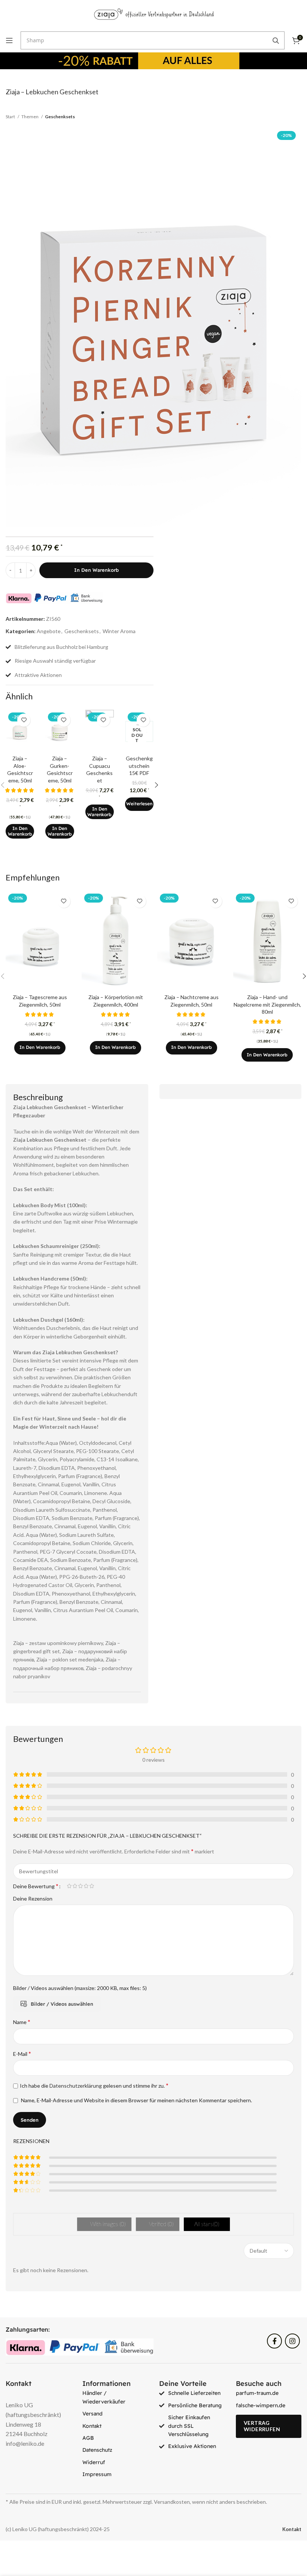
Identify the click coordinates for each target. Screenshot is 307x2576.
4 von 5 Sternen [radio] (86, 1886)
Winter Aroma (119, 631)
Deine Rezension (33, 1899)
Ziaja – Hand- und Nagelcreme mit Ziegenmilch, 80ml (267, 1004)
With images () (107, 2224)
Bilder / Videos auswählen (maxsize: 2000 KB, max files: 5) (80, 1988)
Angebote (49, 631)
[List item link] (115, 2397)
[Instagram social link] (292, 2341)
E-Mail (22, 2053)
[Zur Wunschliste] (24, 720)
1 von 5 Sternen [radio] (69, 1886)
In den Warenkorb (96, 570)
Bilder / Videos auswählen (62, 2004)
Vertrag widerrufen (262, 2426)
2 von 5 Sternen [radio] (75, 1886)
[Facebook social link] (274, 2341)
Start (11, 117)
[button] (20, 831)
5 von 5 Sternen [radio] (92, 1886)
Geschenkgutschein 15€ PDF (139, 766)
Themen (30, 117)
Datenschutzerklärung (76, 2086)
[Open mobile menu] (9, 40)
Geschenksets (60, 117)
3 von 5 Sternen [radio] (80, 1886)
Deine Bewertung (36, 1886)
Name (22, 2022)
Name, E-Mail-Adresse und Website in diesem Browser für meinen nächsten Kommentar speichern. (136, 2100)
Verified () (161, 2224)
